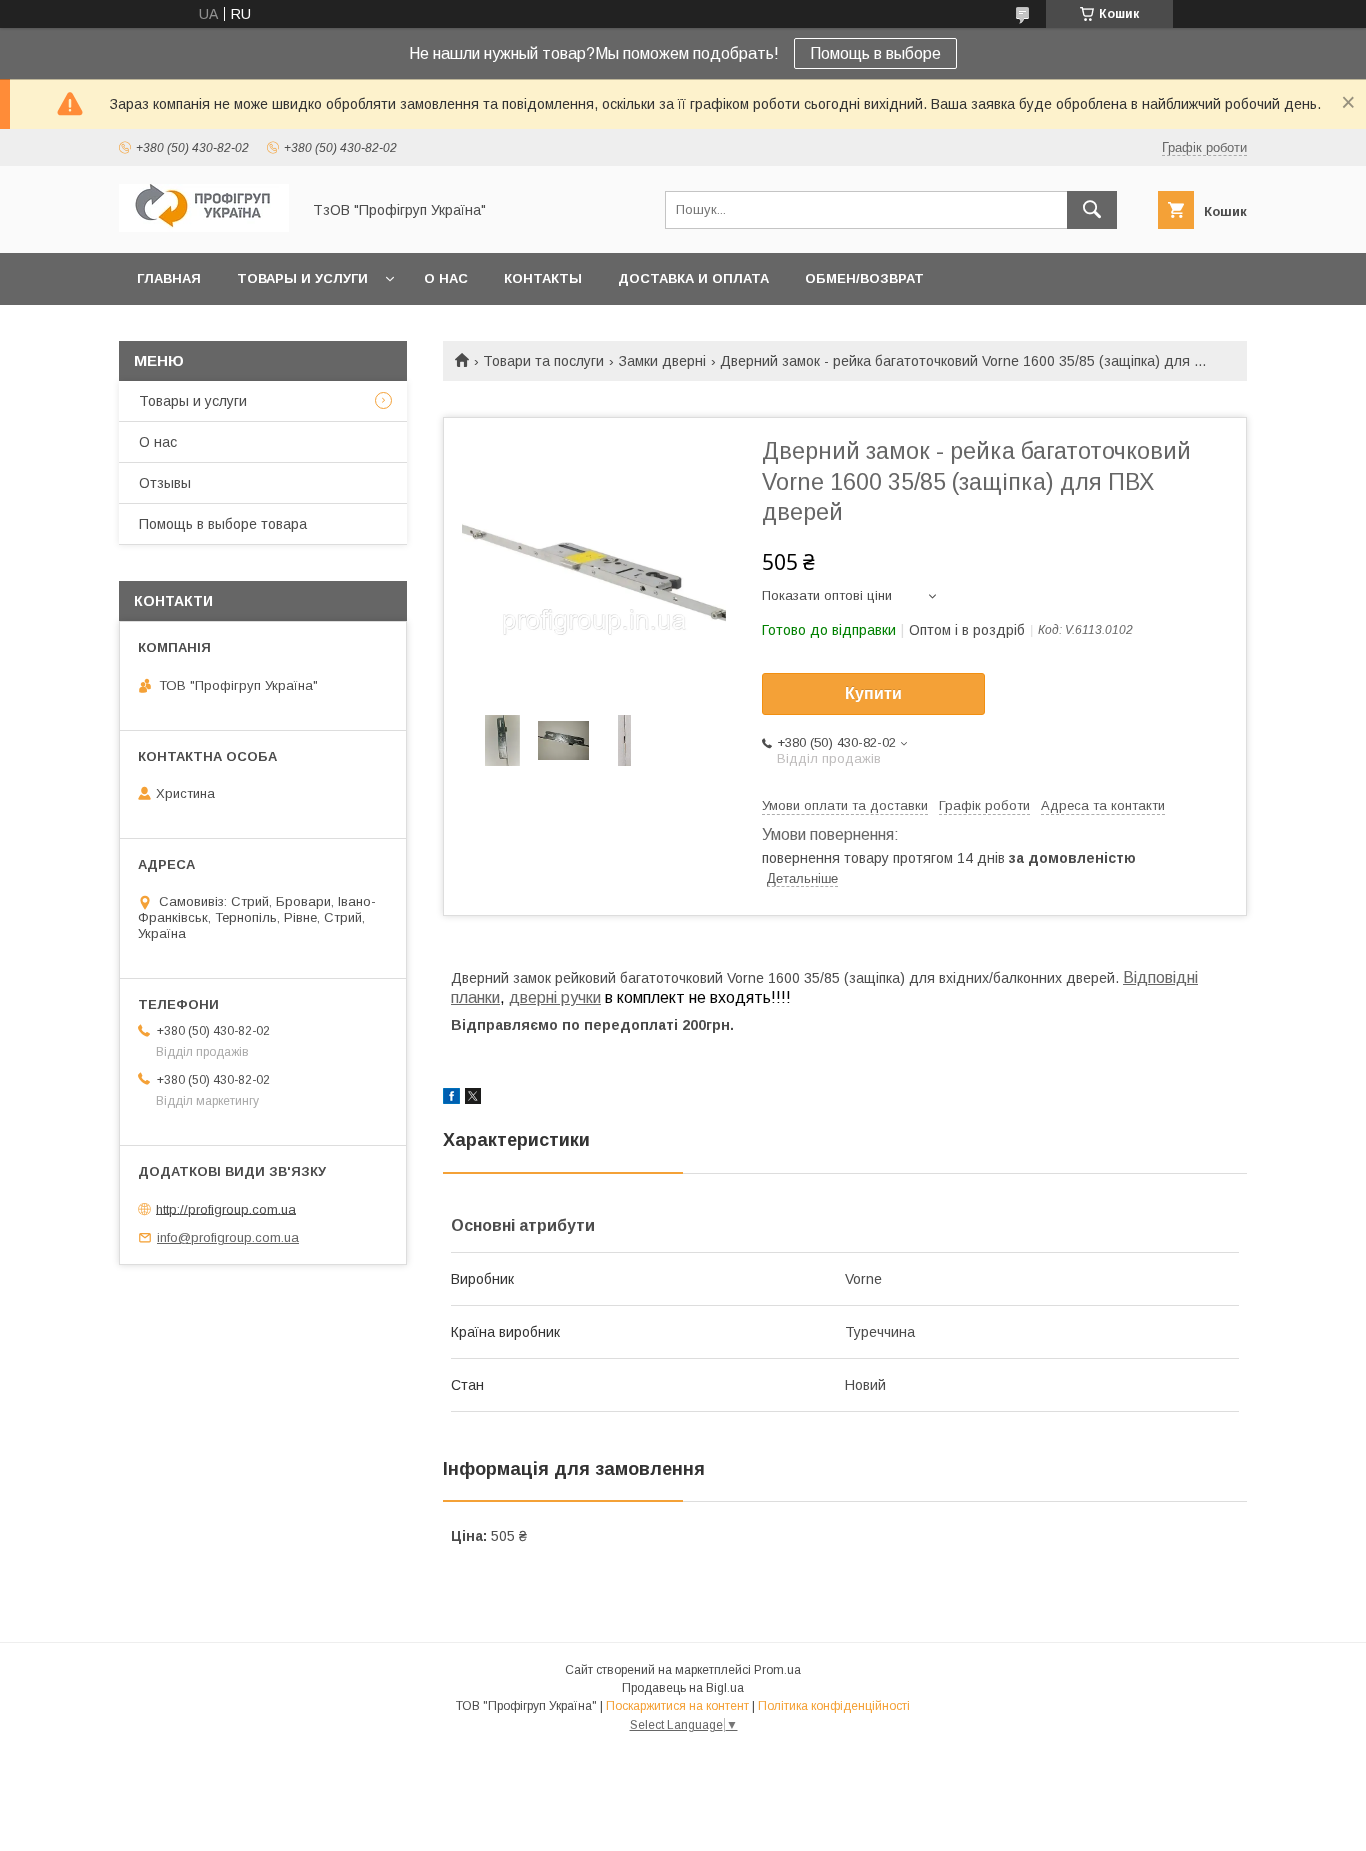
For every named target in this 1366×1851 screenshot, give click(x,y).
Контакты (543, 278)
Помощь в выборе (875, 53)
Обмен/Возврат (864, 278)
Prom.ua (777, 1670)
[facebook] (451, 1099)
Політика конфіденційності (834, 1706)
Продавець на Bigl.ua (683, 1688)
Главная (169, 278)
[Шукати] (1092, 210)
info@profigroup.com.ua (228, 1237)
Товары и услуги (302, 278)
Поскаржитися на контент (677, 1706)
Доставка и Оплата (693, 278)
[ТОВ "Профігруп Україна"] (204, 227)
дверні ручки (555, 997)
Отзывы (165, 483)
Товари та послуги (543, 361)
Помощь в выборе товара (223, 524)
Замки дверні (662, 361)
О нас (446, 278)
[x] (473, 1099)
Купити (873, 693)
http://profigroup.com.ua (226, 1208)
